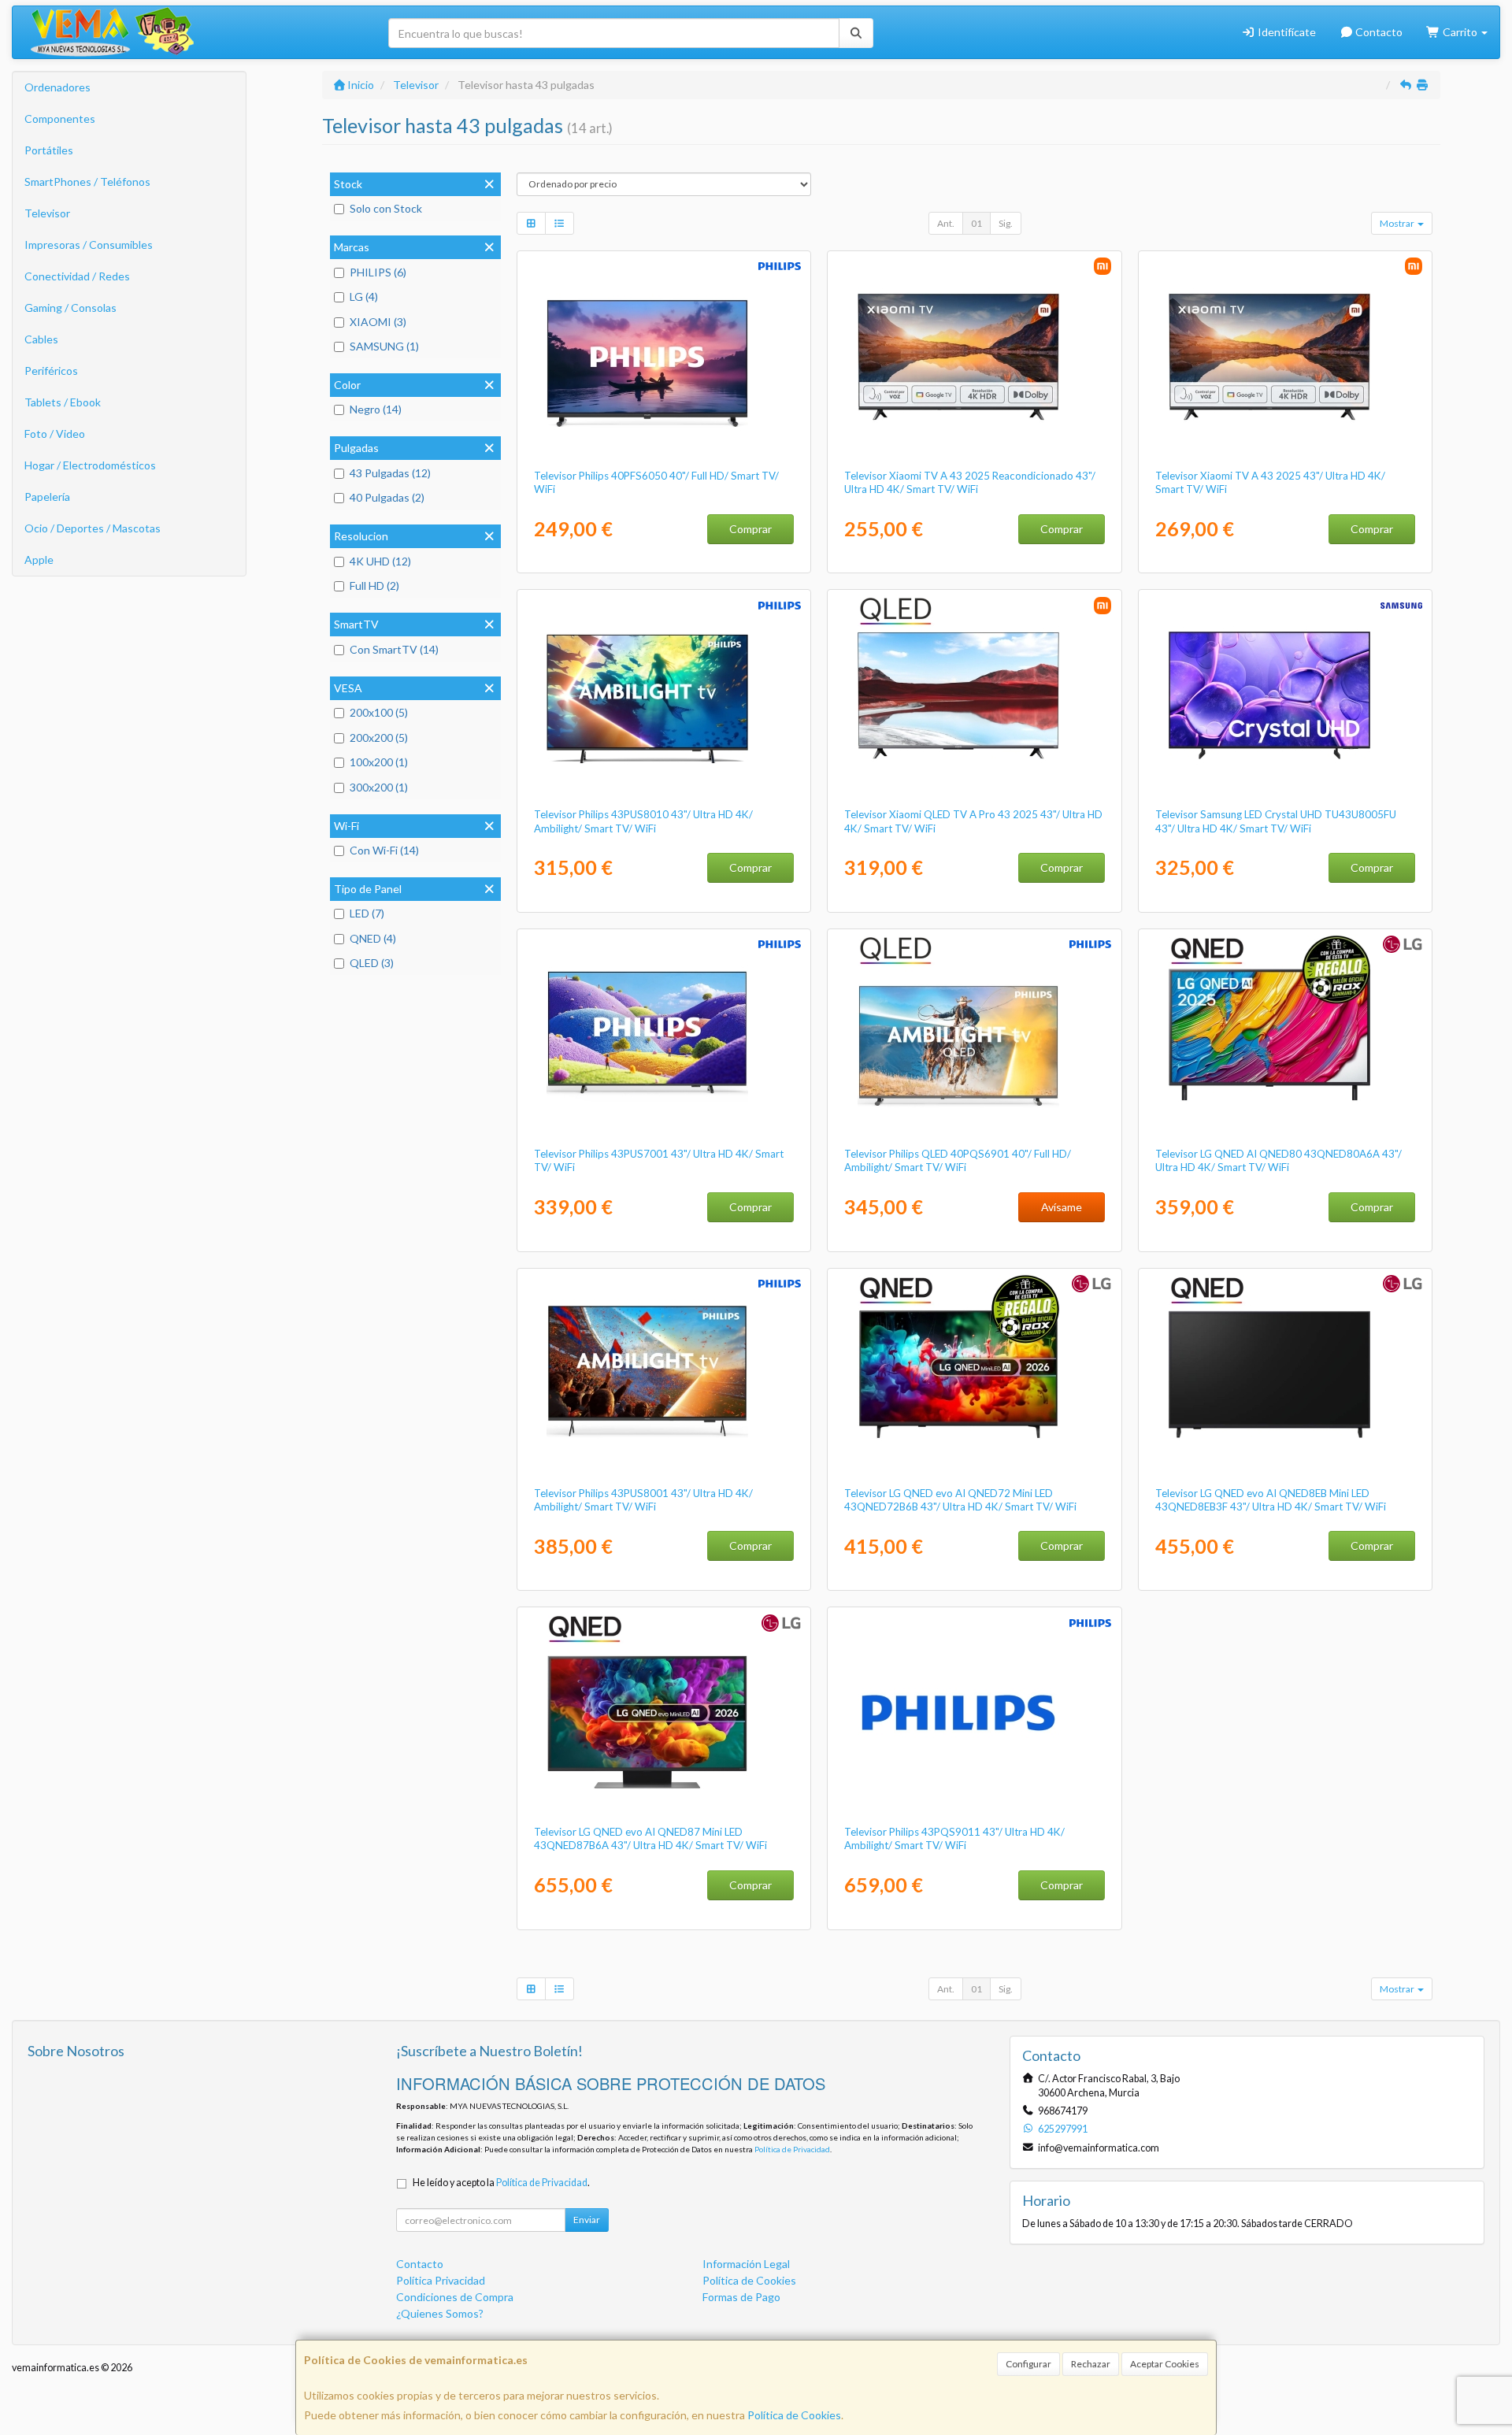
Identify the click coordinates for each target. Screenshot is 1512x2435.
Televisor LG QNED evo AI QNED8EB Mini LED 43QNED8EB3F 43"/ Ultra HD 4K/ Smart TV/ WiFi (1271, 1500)
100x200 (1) (379, 762)
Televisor (47, 213)
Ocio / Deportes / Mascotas (93, 528)
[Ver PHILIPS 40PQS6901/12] (975, 1035)
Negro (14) (376, 409)
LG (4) (364, 296)
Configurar (1028, 2364)
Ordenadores (57, 87)
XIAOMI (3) (378, 322)
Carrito (1460, 32)
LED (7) (367, 913)
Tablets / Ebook (63, 402)
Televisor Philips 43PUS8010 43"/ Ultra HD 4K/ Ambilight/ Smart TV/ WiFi (643, 821)
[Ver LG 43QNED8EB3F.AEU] (1286, 1374)
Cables (41, 339)
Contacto (1378, 32)
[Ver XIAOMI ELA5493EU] (1286, 357)
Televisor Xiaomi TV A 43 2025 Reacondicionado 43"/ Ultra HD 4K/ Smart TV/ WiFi (970, 482)
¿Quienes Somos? (440, 2313)
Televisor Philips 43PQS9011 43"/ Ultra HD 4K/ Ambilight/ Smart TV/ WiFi (954, 1838)
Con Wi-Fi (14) (384, 850)
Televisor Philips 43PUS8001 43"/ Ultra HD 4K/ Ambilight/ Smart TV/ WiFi (643, 1500)
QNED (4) (373, 938)
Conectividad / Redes (77, 276)
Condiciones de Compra (455, 2297)
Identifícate (1286, 32)
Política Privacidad (441, 2280)
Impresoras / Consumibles (89, 245)
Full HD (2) (374, 586)
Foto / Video (55, 434)
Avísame (1062, 1207)
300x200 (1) (379, 787)
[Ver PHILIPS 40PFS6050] (663, 357)
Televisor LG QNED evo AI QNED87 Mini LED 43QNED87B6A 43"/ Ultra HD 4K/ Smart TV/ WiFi (650, 1838)
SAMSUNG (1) (384, 346)
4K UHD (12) (380, 561)
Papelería (47, 497)
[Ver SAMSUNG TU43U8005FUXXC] (1286, 695)
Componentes (60, 119)
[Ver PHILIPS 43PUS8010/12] (663, 695)
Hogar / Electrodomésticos (90, 465)
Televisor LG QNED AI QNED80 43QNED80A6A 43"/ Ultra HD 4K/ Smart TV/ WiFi (1279, 1160)
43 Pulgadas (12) (390, 473)
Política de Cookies (794, 2415)
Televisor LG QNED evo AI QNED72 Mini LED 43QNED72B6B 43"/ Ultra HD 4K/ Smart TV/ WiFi (960, 1500)
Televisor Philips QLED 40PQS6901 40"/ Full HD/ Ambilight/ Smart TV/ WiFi (958, 1160)
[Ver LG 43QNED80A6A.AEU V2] (1286, 1035)
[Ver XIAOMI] (975, 357)
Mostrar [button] (1398, 223)
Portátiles (49, 150)
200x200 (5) (379, 738)
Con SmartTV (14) (394, 649)
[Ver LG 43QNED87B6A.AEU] (663, 1713)
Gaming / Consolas (70, 308)
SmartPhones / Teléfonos (87, 182)
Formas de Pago (741, 2297)
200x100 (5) (379, 712)
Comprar (750, 529)
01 (976, 223)
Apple (39, 560)
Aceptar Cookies (1165, 2364)
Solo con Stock (386, 208)
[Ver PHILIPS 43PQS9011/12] (975, 1713)
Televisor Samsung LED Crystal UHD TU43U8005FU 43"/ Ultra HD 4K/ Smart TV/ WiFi (1276, 821)
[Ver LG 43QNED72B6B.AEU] (975, 1374)
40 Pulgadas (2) (387, 497)
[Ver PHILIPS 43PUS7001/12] (663, 1035)
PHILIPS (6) (378, 272)
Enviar (587, 2220)
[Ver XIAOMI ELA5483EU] (975, 695)
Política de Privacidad (792, 2149)
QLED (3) (372, 963)
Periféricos (51, 371)
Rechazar (1091, 2364)
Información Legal (746, 2264)
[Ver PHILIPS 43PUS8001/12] (663, 1374)
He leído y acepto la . (501, 2183)
